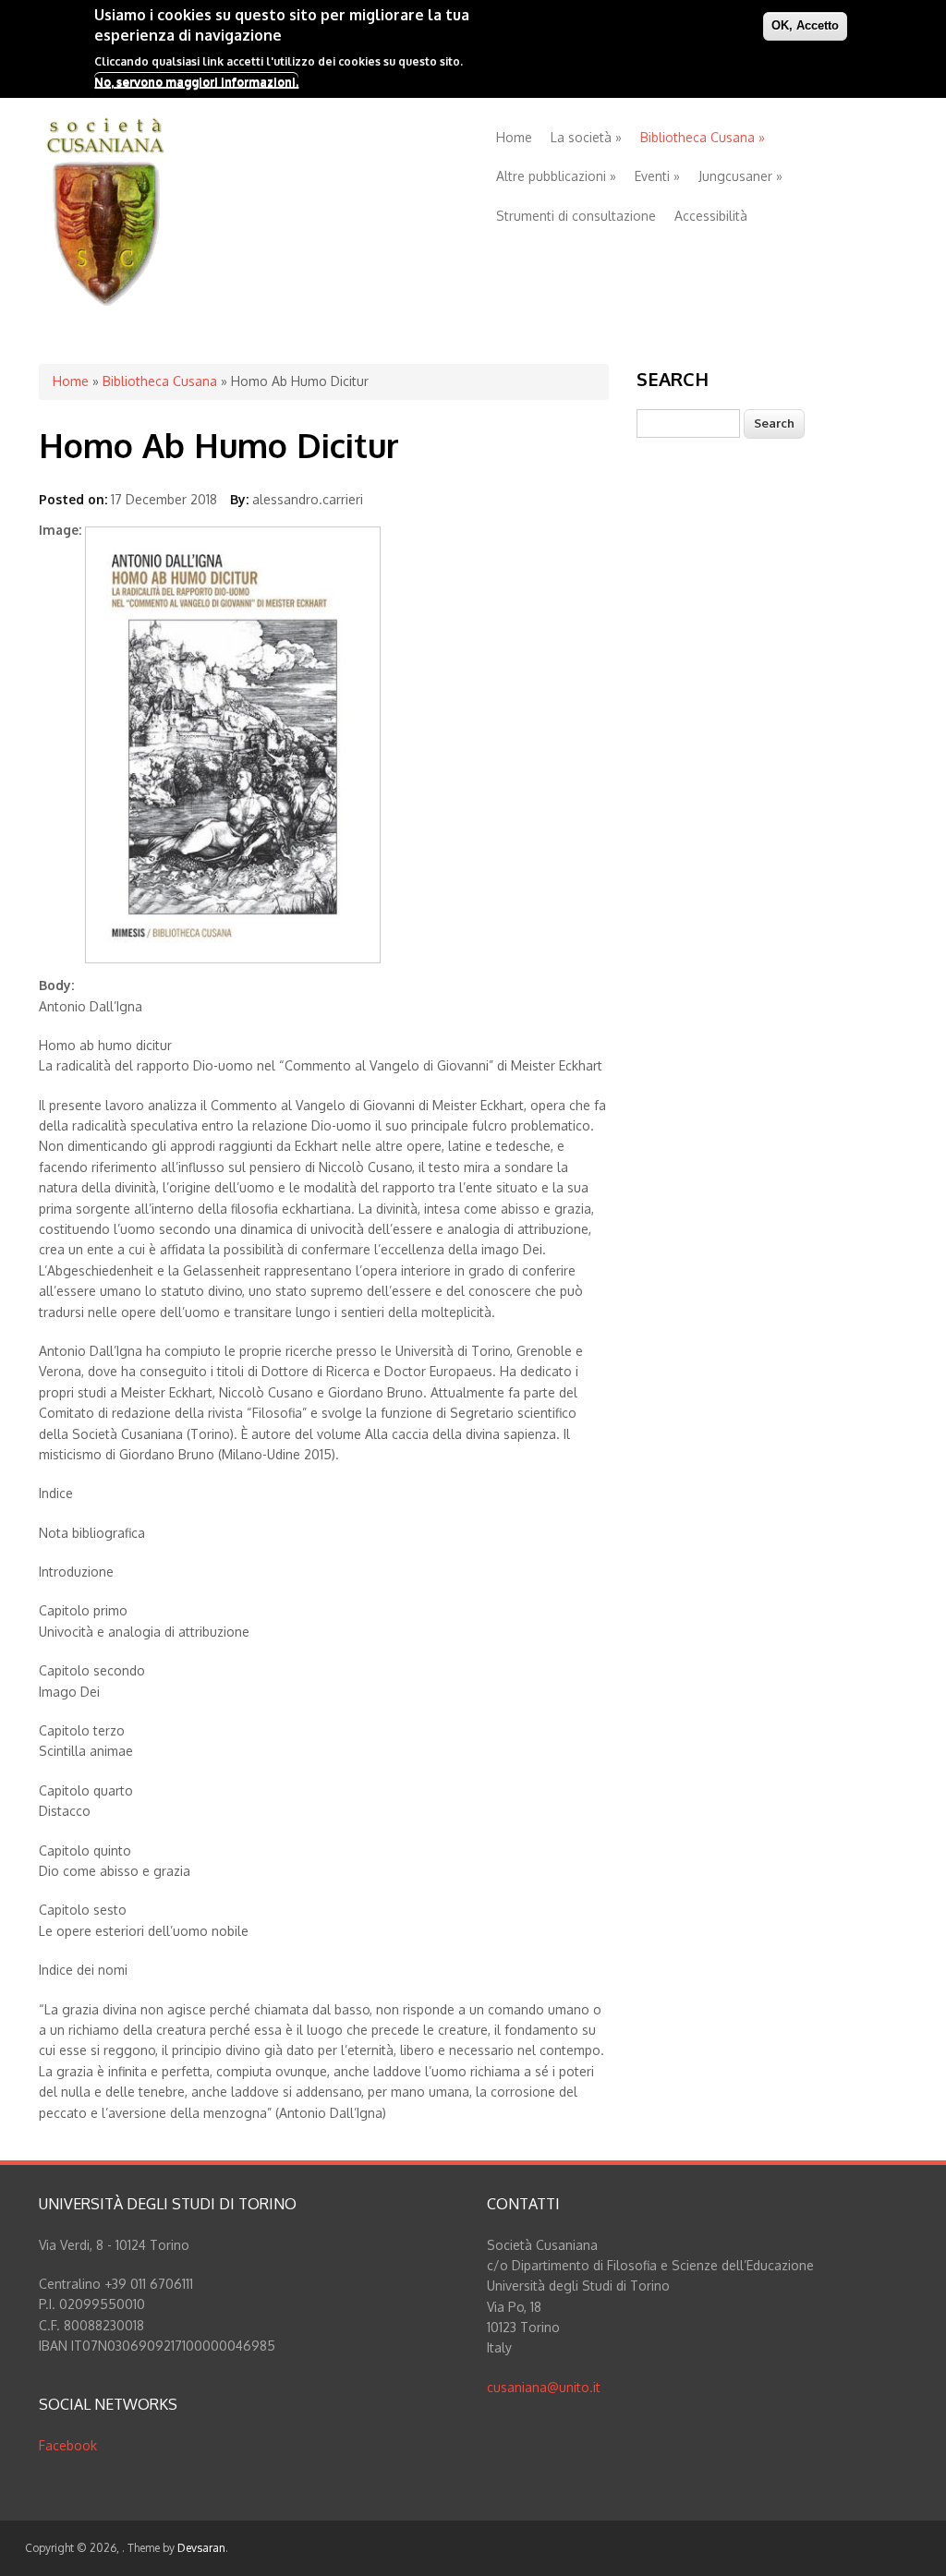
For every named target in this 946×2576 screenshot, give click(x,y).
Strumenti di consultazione (576, 216)
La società (586, 137)
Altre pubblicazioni (556, 176)
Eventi (657, 176)
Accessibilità (711, 216)
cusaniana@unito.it (544, 2387)
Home (514, 137)
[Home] (105, 302)
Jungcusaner (740, 176)
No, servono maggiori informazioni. (196, 81)
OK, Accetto (805, 25)
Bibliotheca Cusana (703, 137)
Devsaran (201, 2548)
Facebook (68, 2445)
